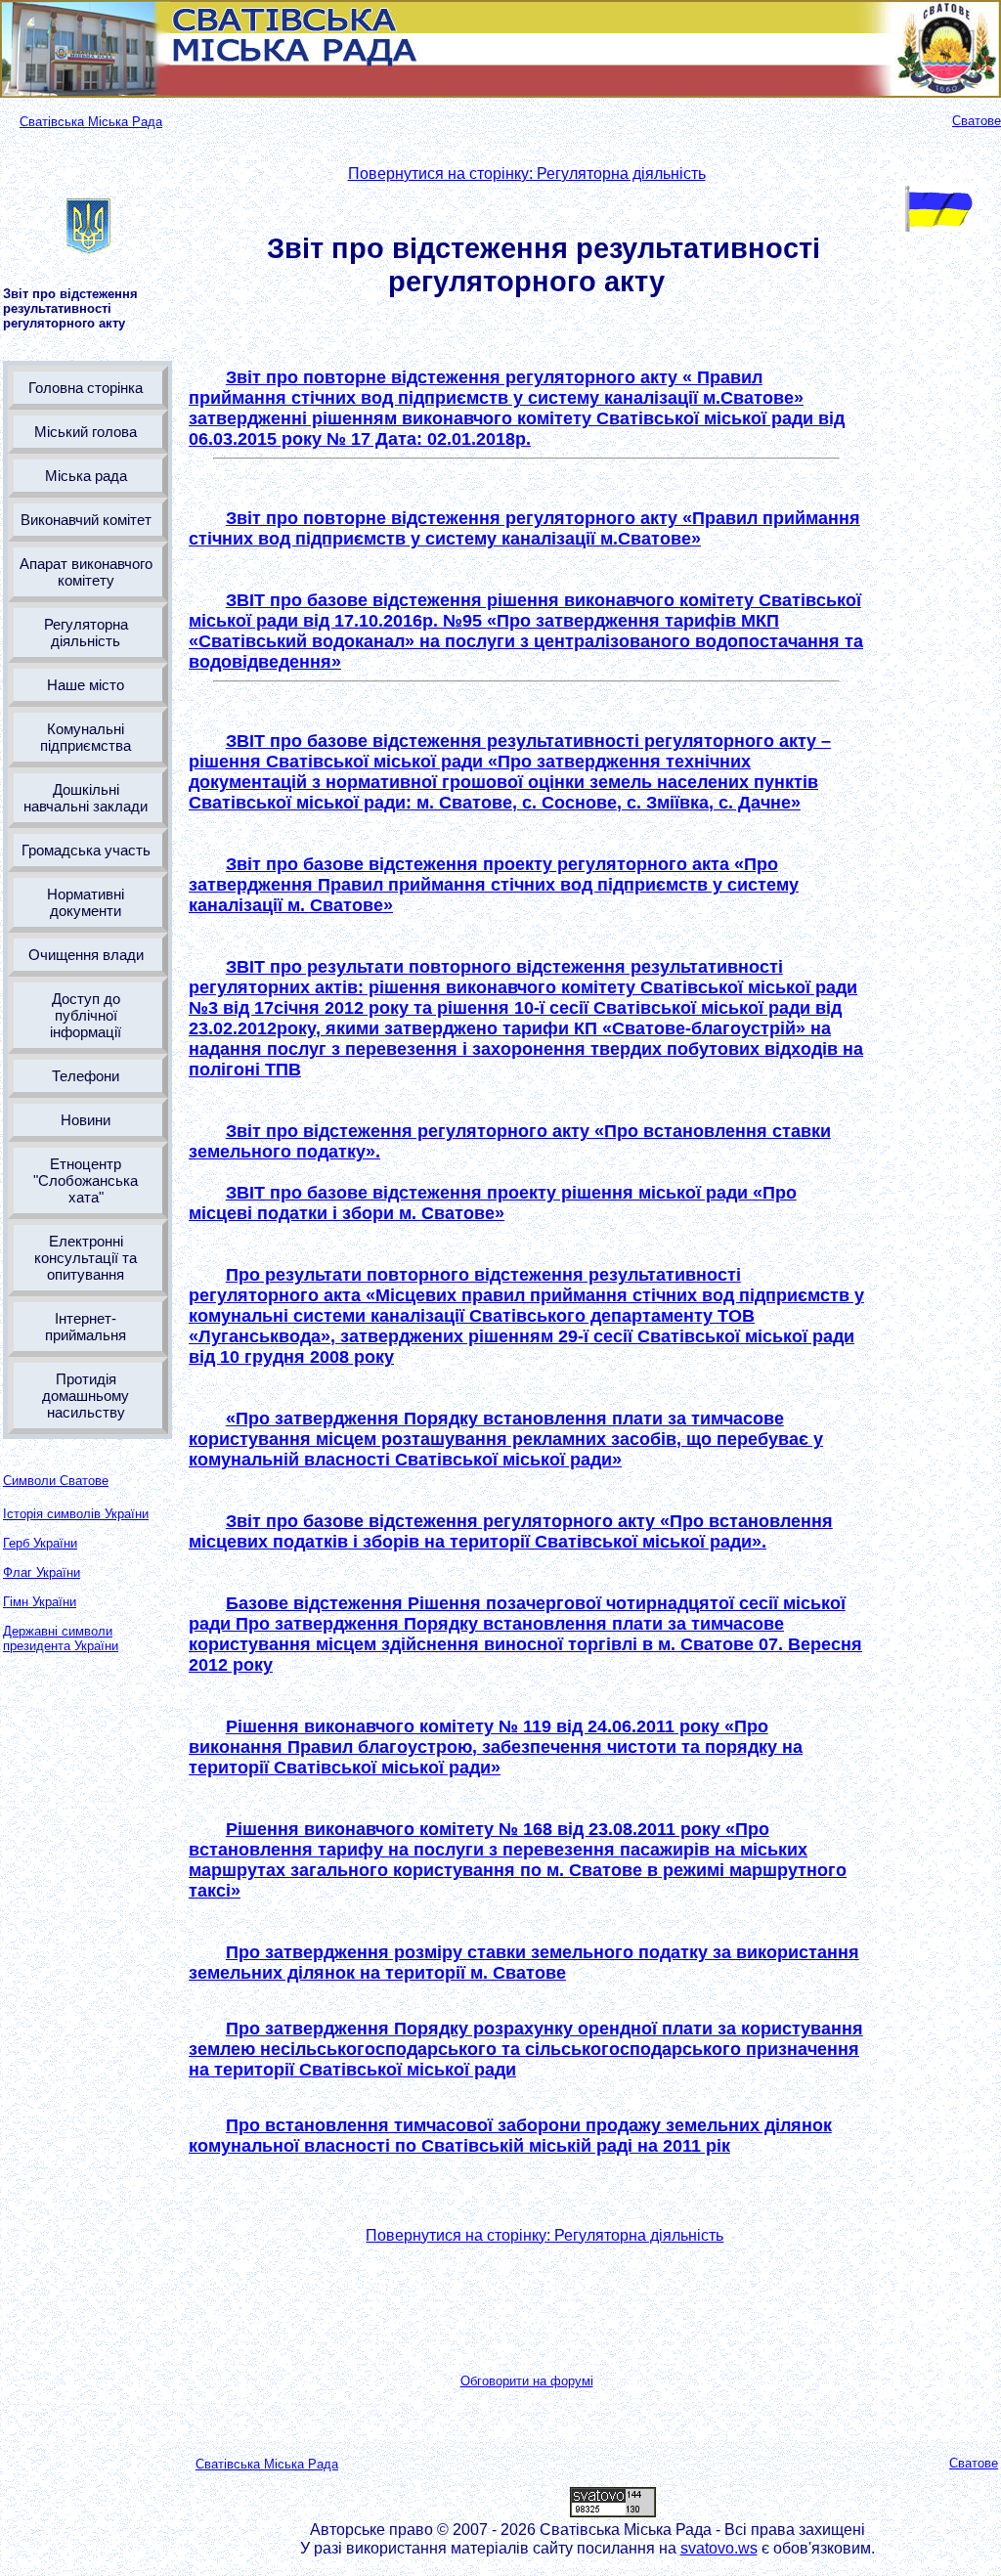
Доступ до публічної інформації (86, 1015)
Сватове (977, 121)
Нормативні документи (86, 902)
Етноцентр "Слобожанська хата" (86, 1180)
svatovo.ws (719, 2548)
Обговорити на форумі (527, 2381)
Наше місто (86, 685)
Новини (86, 1120)
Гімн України (40, 1602)
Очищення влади (86, 955)
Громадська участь (86, 850)
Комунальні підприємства (86, 737)
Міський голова (86, 432)
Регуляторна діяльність (86, 633)
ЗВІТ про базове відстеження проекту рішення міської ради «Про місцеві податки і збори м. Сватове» (493, 1203)
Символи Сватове (56, 1481)
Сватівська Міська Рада (91, 122)
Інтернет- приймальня (86, 1327)
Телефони (86, 1076)
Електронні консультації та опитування (86, 1258)
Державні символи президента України (61, 1638)
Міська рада (86, 476)
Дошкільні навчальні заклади (86, 798)
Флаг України (42, 1572)
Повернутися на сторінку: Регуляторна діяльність (527, 174)
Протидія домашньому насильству (86, 1396)
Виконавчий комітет (86, 520)
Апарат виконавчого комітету (86, 572)
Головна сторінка (86, 388)
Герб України (40, 1543)
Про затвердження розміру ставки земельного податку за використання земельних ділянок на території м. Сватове (524, 1963)
